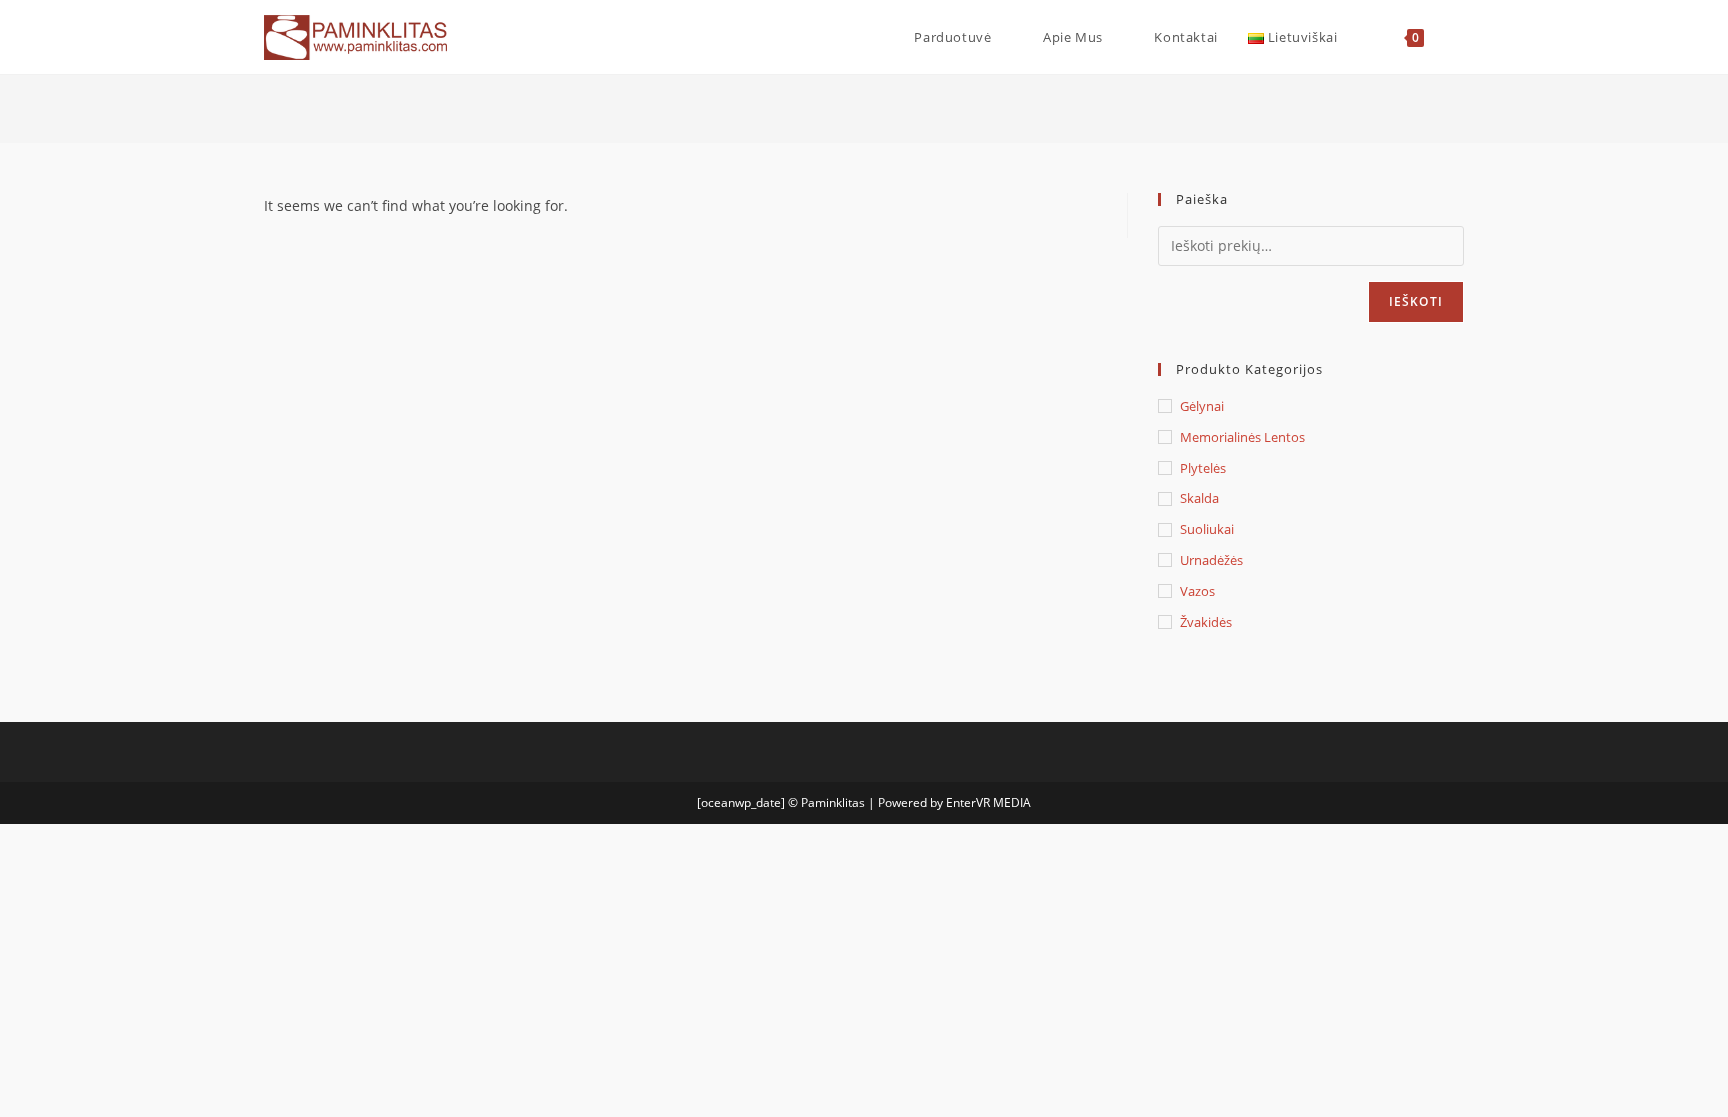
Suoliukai (1207, 529)
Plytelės (1203, 468)
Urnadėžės (1211, 560)
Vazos (1197, 591)
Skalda (1199, 498)
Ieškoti (1416, 301)
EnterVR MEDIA (988, 802)
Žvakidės (1206, 622)
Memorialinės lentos (1242, 437)
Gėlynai (1202, 406)
